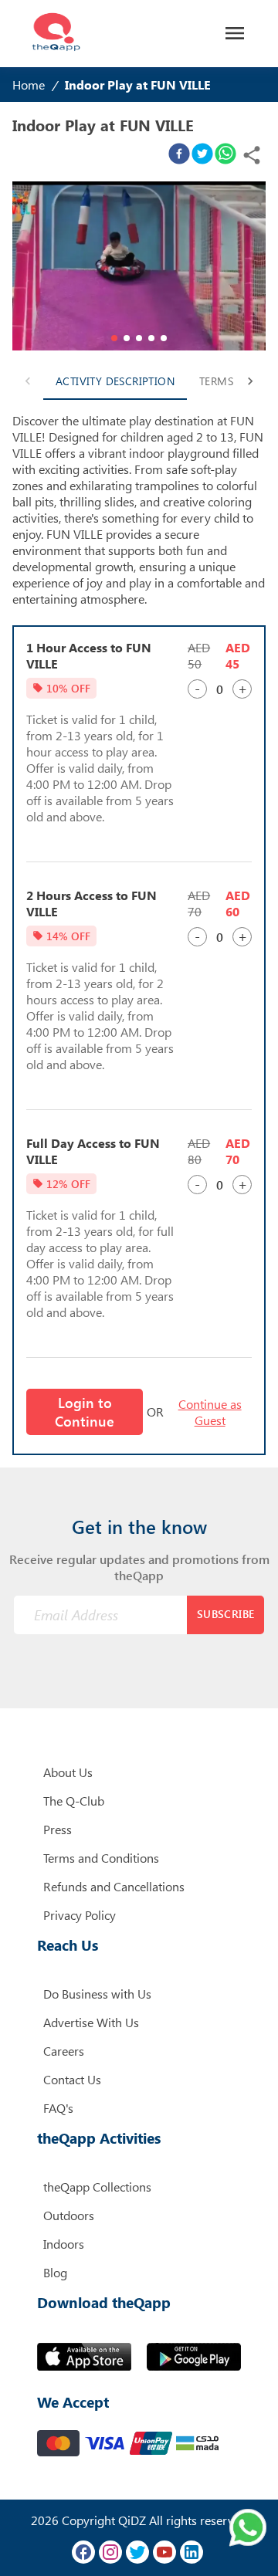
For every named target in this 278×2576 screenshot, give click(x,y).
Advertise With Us (91, 2022)
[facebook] (179, 155)
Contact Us (72, 2079)
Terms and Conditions (101, 1858)
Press (58, 1829)
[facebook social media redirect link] (83, 2552)
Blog (55, 2272)
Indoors (64, 2244)
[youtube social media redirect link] (164, 2552)
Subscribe (226, 1614)
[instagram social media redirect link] (110, 2552)
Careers (64, 2051)
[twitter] (202, 155)
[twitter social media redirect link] (137, 2552)
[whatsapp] (225, 155)
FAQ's (58, 2108)
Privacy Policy (80, 1915)
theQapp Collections (97, 2187)
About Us (68, 1772)
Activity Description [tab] (115, 381)
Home (29, 85)
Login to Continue (85, 1412)
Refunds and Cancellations (114, 1886)
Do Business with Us (97, 1994)
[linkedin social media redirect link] (192, 2552)
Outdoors (69, 2215)
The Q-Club (74, 1801)
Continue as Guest (210, 1412)
